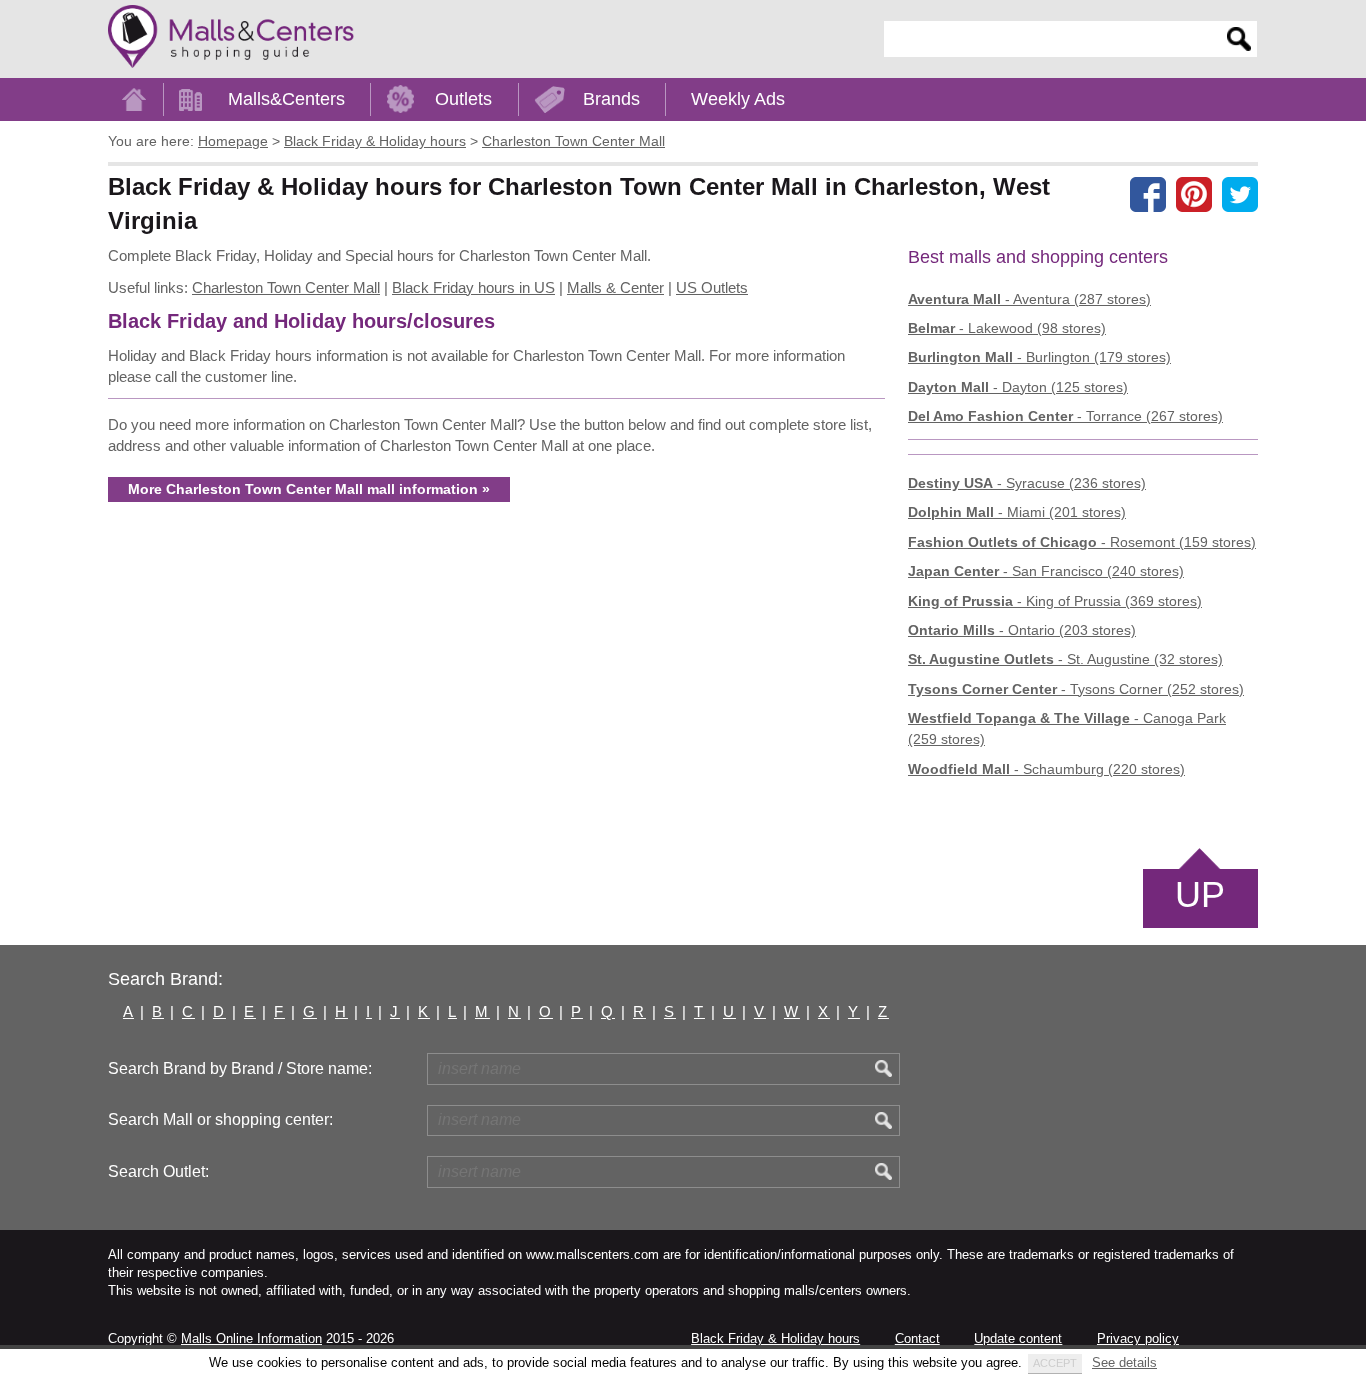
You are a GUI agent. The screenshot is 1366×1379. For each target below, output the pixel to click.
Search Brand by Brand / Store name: (240, 1068)
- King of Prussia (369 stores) (1055, 601)
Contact (917, 1338)
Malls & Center (615, 287)
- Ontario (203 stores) (1022, 630)
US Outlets (712, 287)
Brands (611, 99)
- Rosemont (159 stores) (1082, 542)
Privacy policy (1138, 1338)
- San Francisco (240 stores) (1046, 571)
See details (1124, 1362)
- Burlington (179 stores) (1039, 357)
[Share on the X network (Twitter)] (1240, 194)
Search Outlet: (158, 1171)
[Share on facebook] (1148, 194)
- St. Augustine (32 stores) (1065, 659)
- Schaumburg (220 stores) (1046, 769)
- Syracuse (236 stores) (1027, 483)
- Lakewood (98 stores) (1007, 328)
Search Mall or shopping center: (220, 1119)
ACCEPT (1055, 1363)
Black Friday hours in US (473, 287)
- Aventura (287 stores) (1029, 299)
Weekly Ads (738, 99)
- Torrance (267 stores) (1065, 416)
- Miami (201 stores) (1017, 512)
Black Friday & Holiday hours (775, 1338)
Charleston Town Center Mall (286, 287)
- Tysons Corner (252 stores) (1076, 689)
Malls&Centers (286, 99)
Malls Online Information (251, 1338)
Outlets (463, 99)
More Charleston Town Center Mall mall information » (309, 489)
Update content (1018, 1338)
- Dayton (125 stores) (1018, 387)
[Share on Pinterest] (1194, 194)
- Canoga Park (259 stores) (1067, 728)
